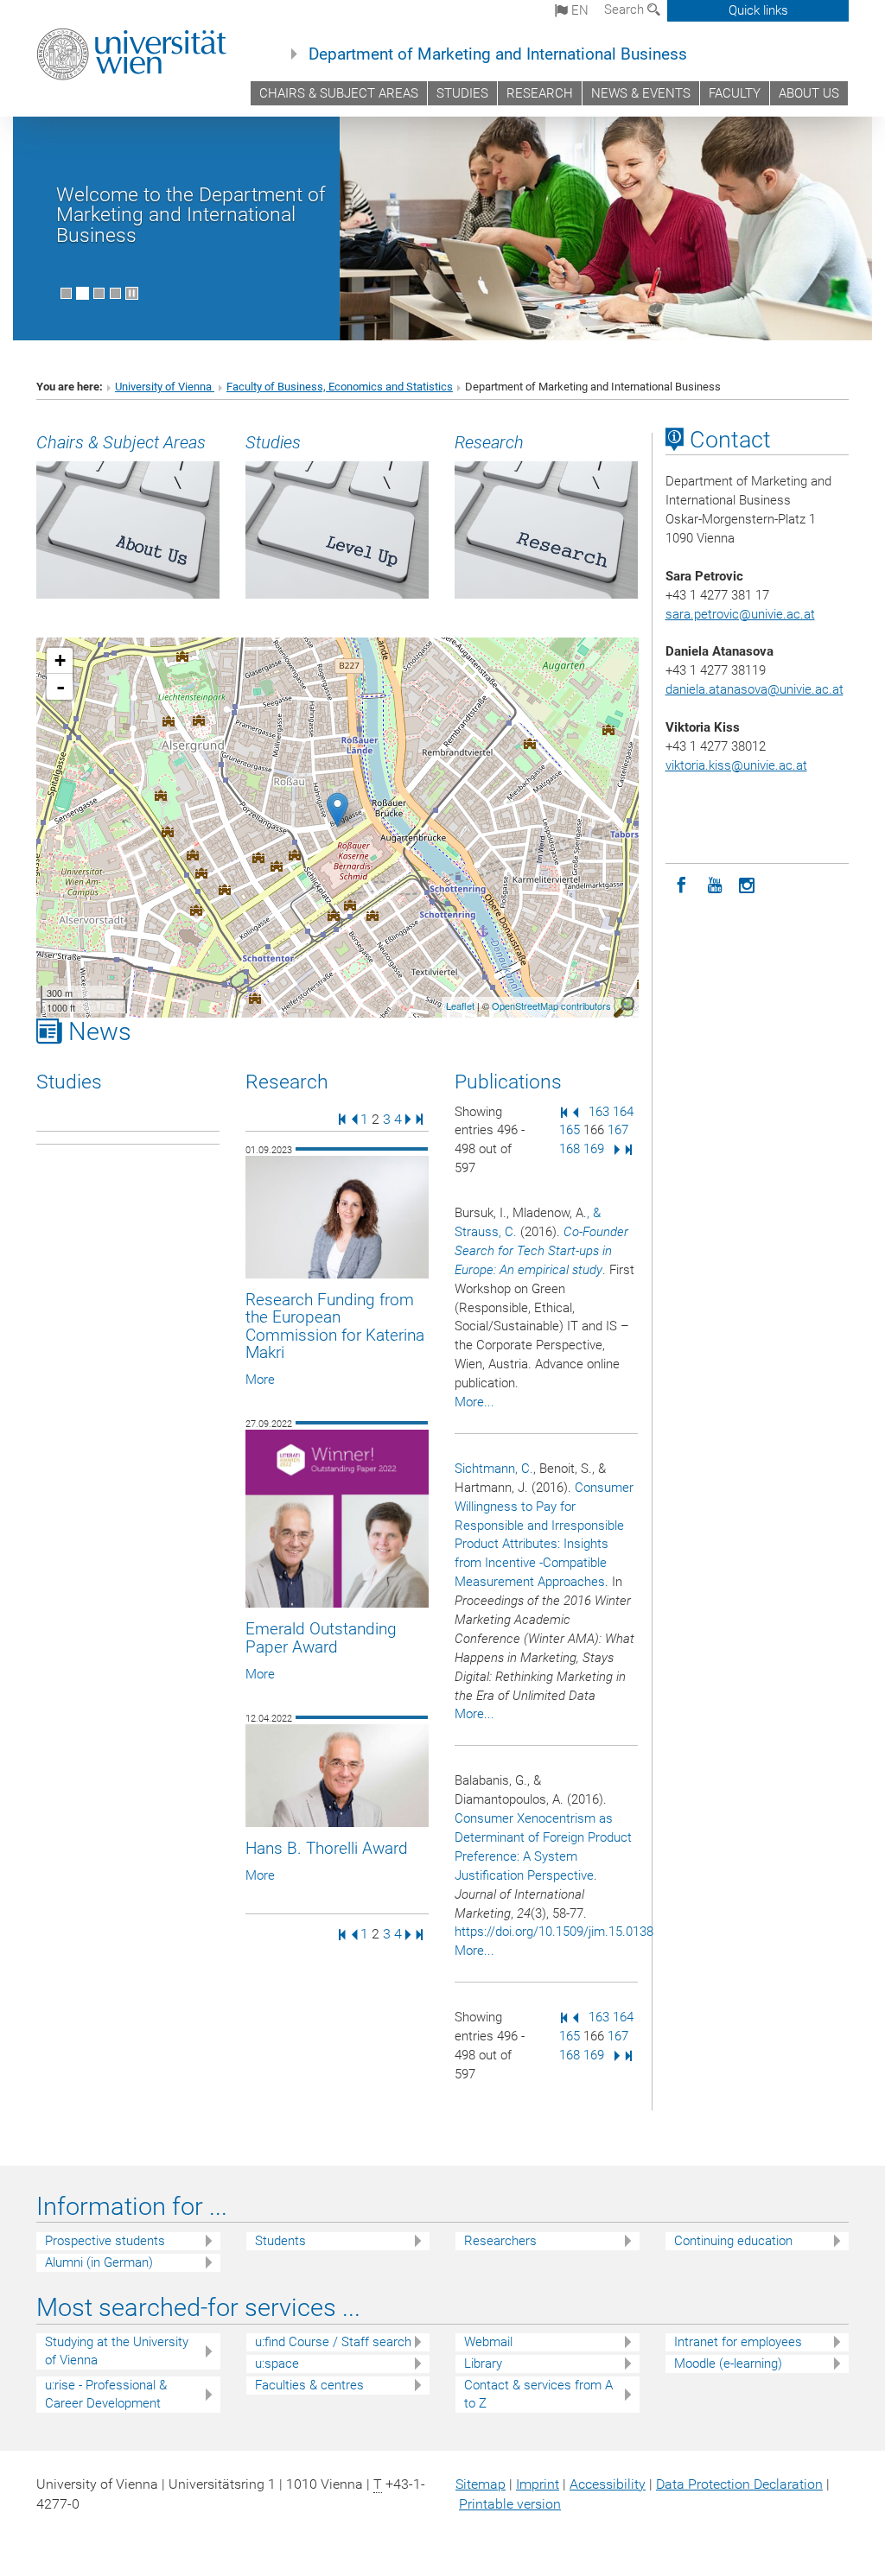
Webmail (488, 2342)
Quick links (758, 10)
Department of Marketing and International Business (498, 54)
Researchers (500, 2241)
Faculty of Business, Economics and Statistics (340, 387)
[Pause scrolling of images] (132, 293)
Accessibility (608, 2484)
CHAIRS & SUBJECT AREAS (339, 93)
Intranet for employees (738, 2342)
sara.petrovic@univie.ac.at (740, 614)
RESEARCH (540, 93)
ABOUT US (809, 93)
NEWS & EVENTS (641, 93)
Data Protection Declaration (739, 2484)
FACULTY (735, 93)
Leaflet (460, 1006)
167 (618, 1130)
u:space (277, 2363)
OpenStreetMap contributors (551, 1006)
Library (483, 2363)
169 (594, 1149)
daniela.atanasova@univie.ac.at (754, 689)
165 (570, 1130)
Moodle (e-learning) (728, 2363)
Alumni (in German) (99, 2262)
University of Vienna (165, 387)
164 (623, 1112)
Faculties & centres (309, 2385)
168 (570, 1149)
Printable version (510, 2504)
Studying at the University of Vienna (117, 2351)
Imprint (538, 2484)
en (578, 10)
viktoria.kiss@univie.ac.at (736, 765)
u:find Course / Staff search (333, 2342)
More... (474, 1402)
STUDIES (462, 93)
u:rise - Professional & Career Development (106, 2394)
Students (280, 2241)
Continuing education (733, 2241)
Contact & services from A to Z (538, 2394)
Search (626, 10)
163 (599, 1112)
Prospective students (105, 2241)
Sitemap (481, 2484)
